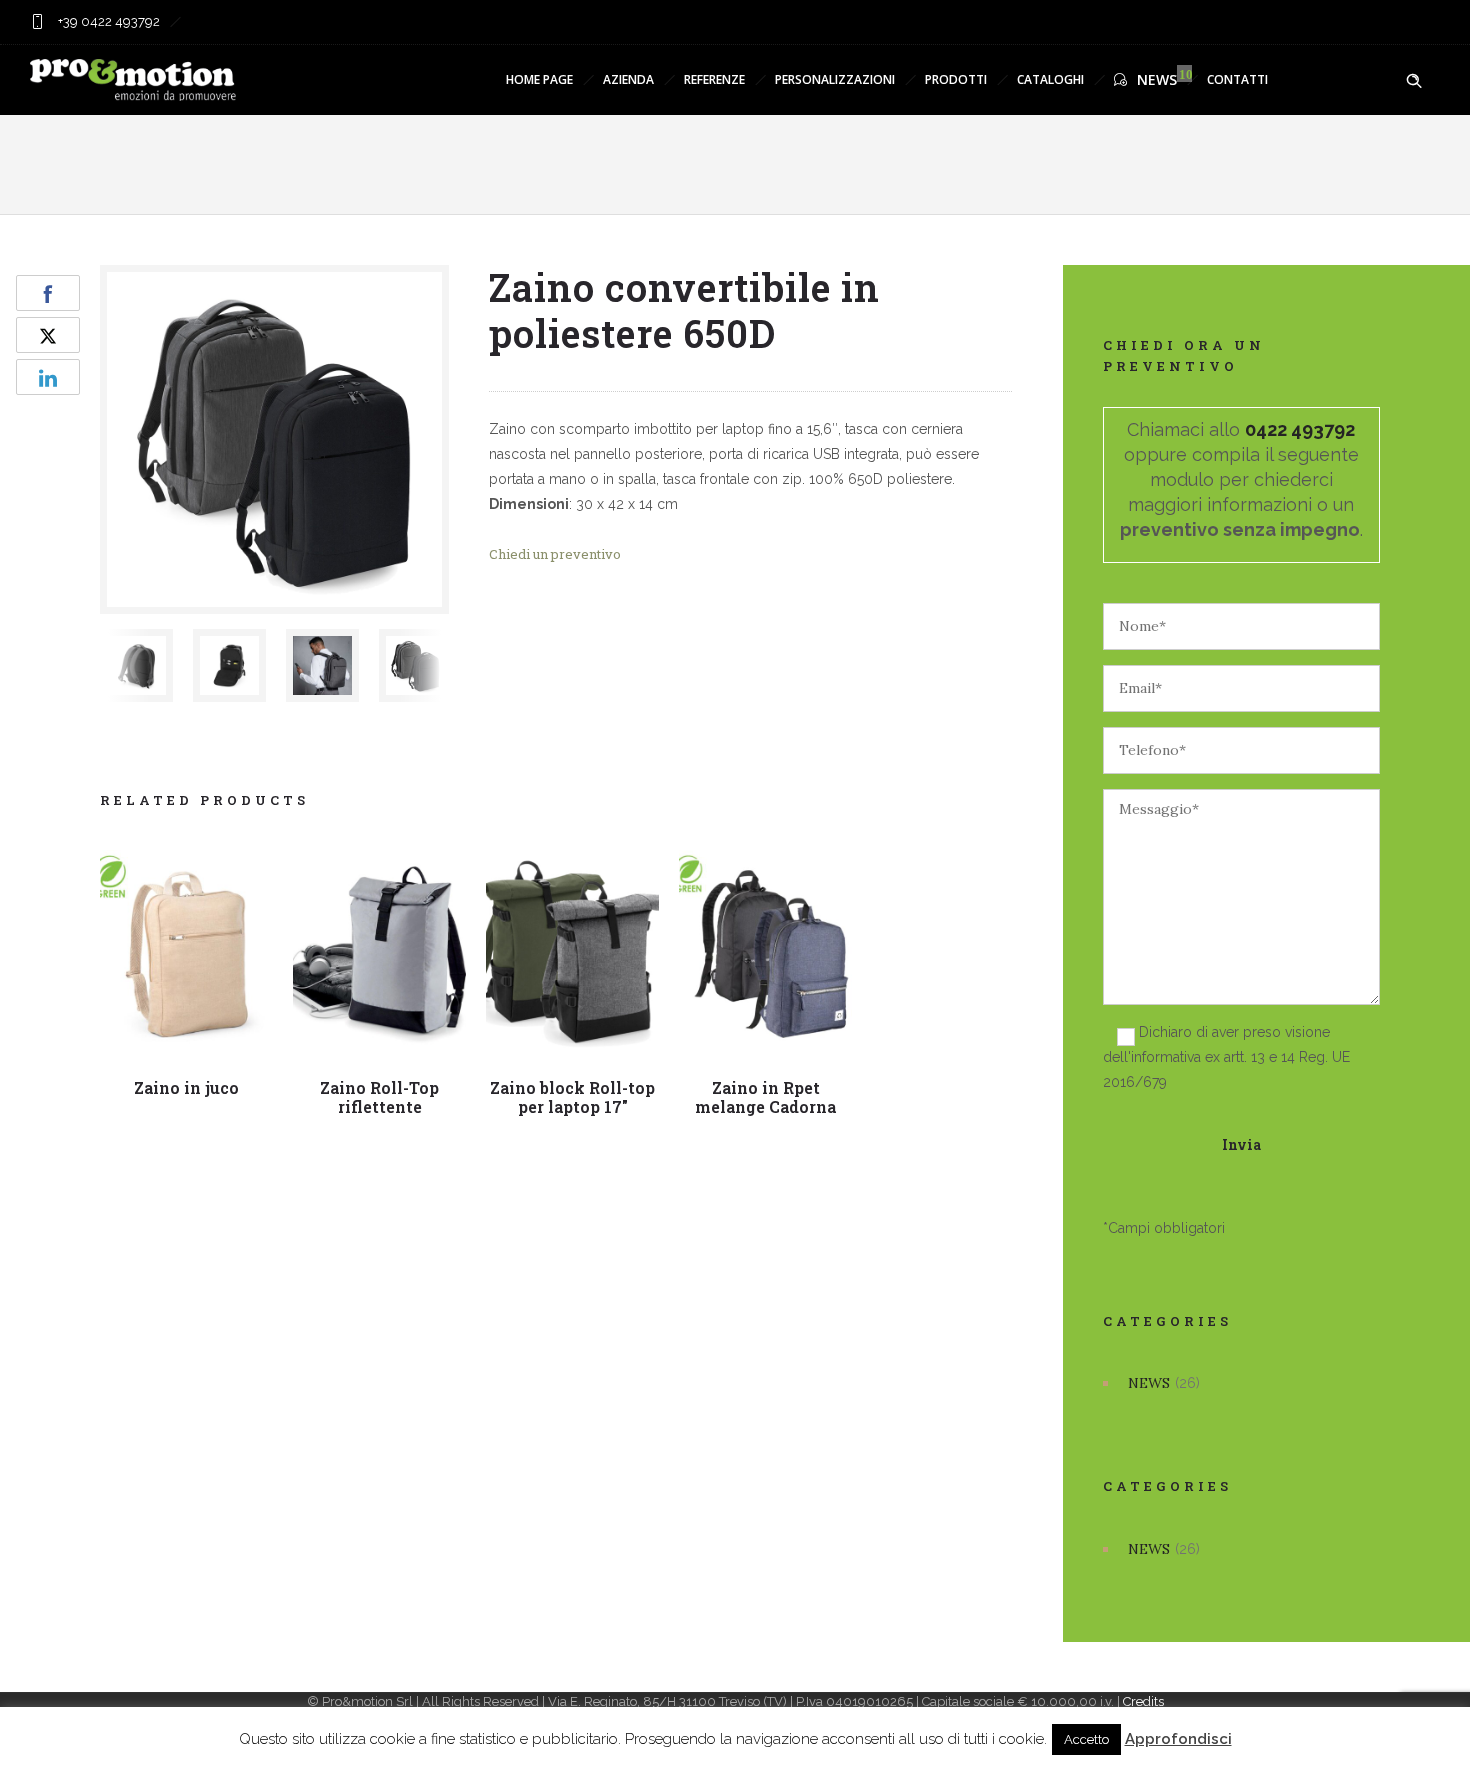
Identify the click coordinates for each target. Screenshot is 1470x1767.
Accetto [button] (1086, 1739)
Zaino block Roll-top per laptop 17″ (572, 1097)
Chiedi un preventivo (555, 554)
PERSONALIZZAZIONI (835, 79)
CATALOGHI (1050, 79)
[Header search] (1414, 81)
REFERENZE (714, 79)
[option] (136, 665)
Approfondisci (1178, 1739)
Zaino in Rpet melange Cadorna (765, 1097)
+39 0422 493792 (107, 21)
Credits (1143, 1701)
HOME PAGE (539, 79)
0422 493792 (1300, 429)
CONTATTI (1237, 79)
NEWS (1157, 79)
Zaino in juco (186, 1087)
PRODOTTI (956, 79)
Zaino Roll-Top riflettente (379, 1097)
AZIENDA (628, 79)
